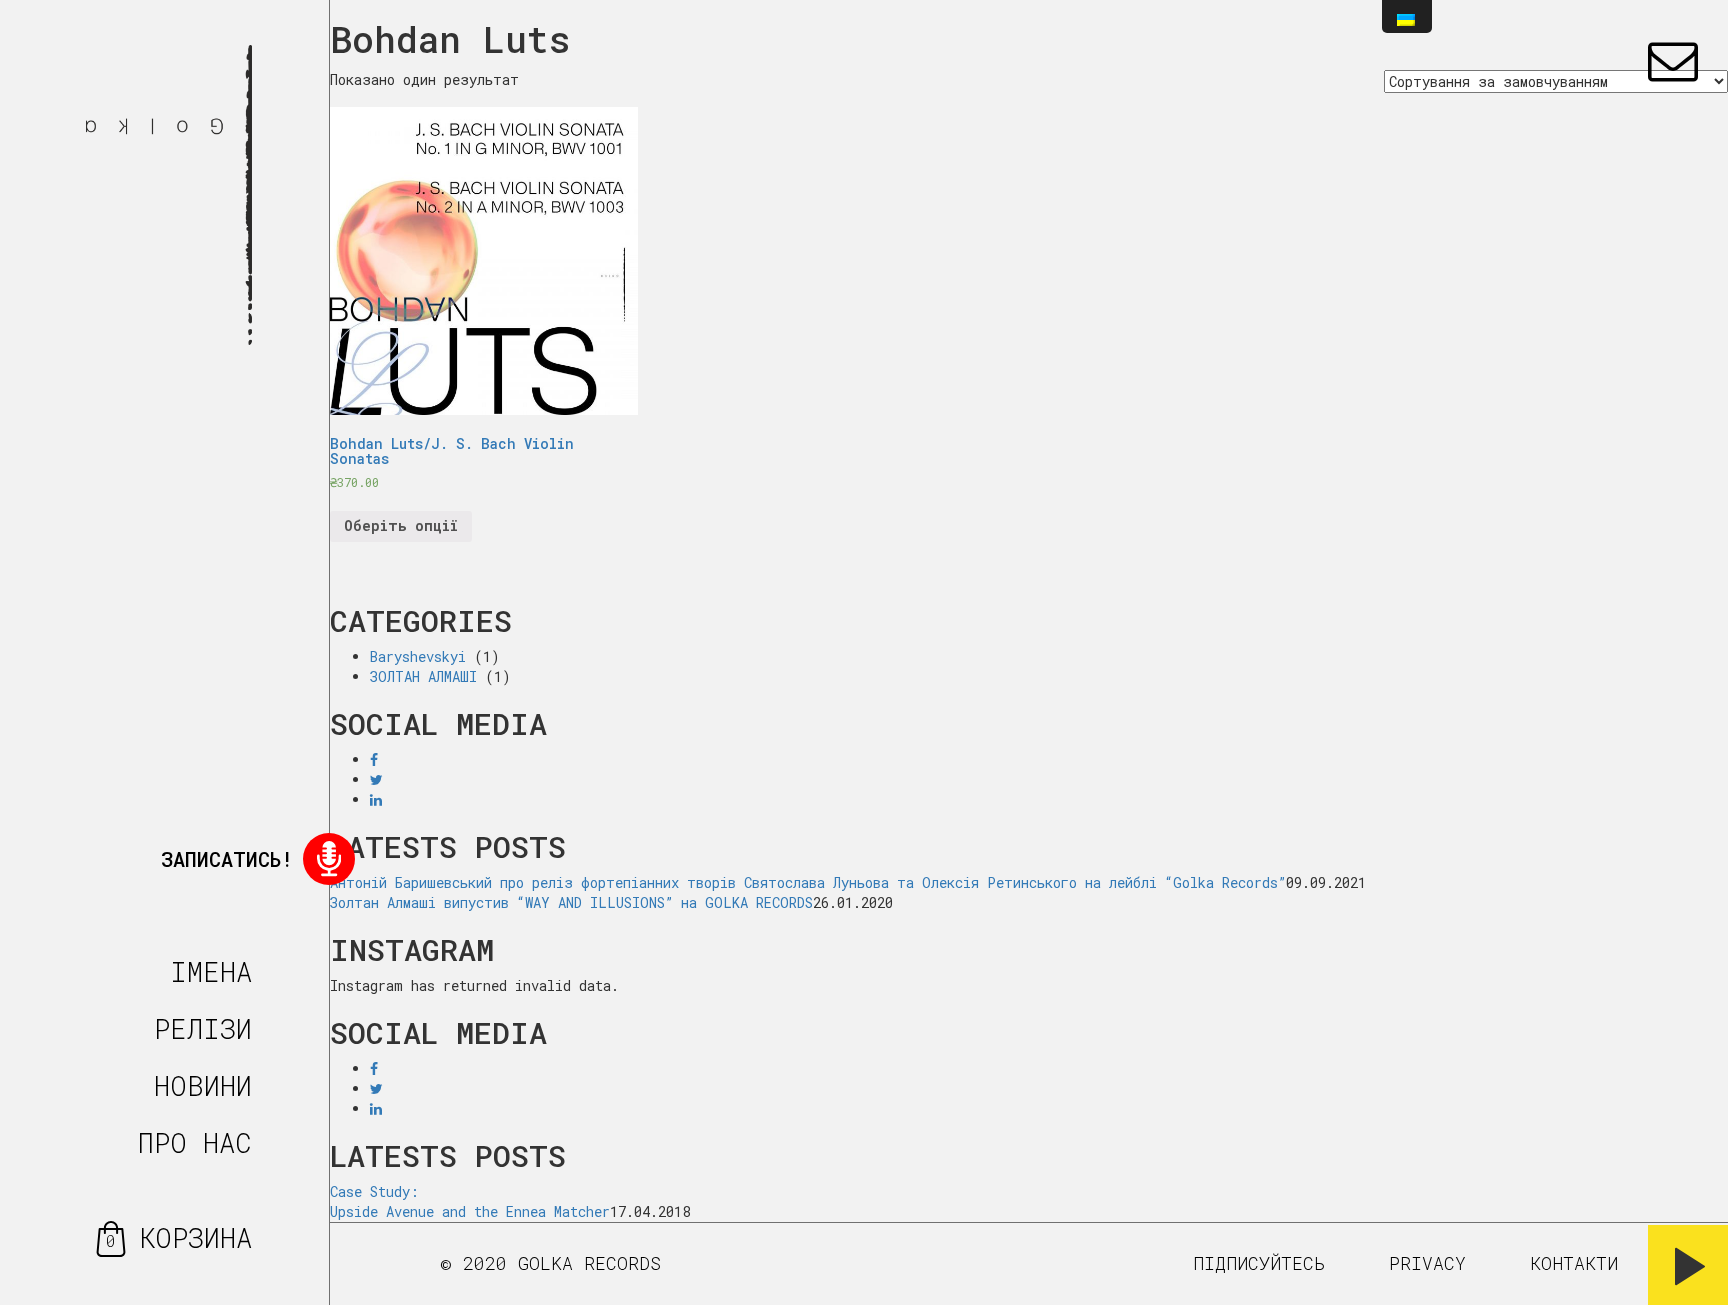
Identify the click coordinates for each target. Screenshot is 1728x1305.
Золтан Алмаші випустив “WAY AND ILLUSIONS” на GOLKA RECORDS (571, 902)
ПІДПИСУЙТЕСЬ (1259, 1263)
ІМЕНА (211, 971)
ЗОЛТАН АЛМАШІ (423, 676)
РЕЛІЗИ (203, 1028)
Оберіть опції (401, 525)
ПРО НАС (195, 1142)
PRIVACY (1427, 1263)
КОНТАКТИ (1574, 1263)
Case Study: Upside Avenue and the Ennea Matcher (470, 1201)
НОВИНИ (203, 1085)
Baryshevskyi (418, 656)
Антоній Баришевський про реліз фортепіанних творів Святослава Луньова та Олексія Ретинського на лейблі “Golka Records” (808, 882)
